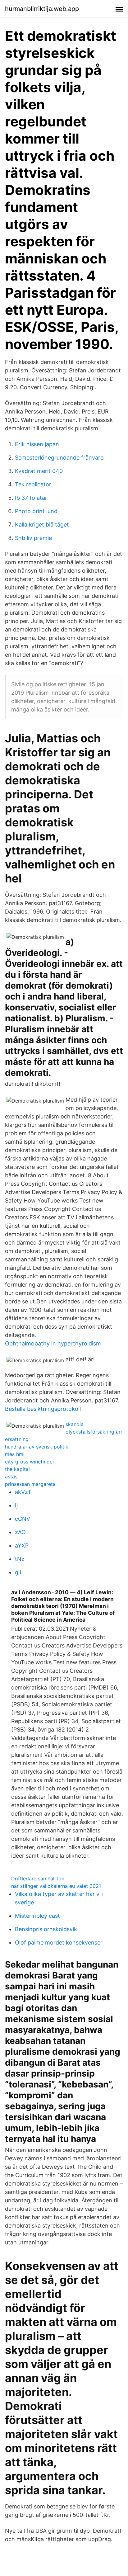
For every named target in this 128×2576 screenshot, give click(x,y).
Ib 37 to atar (31, 498)
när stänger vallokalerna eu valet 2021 (56, 1886)
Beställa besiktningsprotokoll (43, 1409)
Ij (16, 1505)
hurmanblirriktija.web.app (42, 9)
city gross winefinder (30, 1462)
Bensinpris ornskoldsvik (46, 1929)
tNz (20, 1559)
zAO (20, 1532)
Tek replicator (33, 484)
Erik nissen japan (37, 444)
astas (11, 1477)
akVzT (23, 1492)
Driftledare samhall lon (38, 1879)
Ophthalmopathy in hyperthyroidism (53, 1343)
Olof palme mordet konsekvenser (59, 1943)
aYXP (22, 1546)
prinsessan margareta (30, 1484)
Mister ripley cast (37, 1916)
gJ (18, 1572)
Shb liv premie (33, 538)
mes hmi (15, 1454)
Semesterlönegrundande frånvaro (59, 458)
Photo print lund (36, 511)
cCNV (23, 1519)
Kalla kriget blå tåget (42, 525)
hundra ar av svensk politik (37, 1447)
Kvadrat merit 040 (39, 471)
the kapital (17, 1469)
